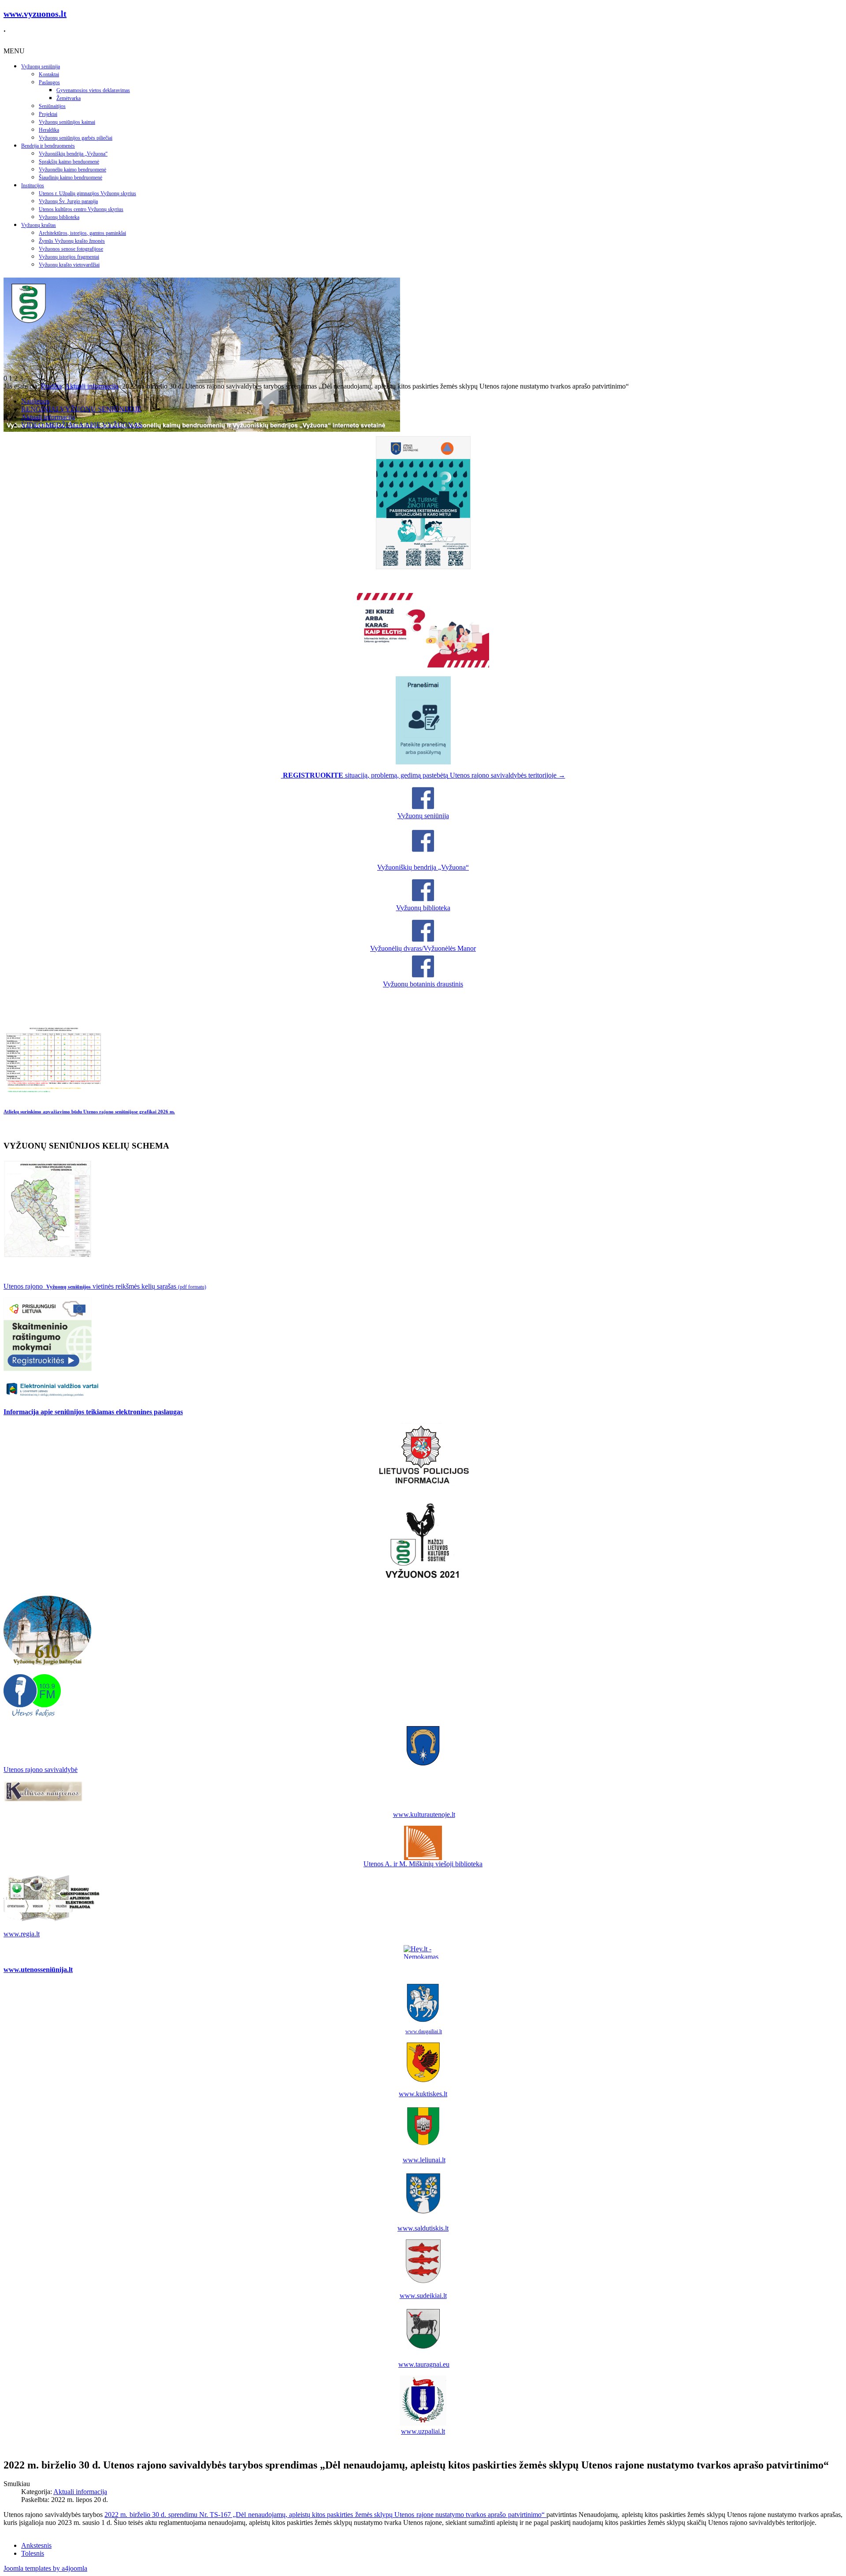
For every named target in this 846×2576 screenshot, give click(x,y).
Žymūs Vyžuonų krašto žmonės (72, 241)
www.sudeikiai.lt (423, 2296)
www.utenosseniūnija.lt (38, 1970)
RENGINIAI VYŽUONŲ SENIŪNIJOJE (81, 409)
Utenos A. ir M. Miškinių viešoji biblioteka (423, 1864)
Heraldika (49, 130)
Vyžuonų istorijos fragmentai (69, 257)
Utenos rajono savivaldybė (41, 1770)
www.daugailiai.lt (424, 2031)
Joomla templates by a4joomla (45, 2568)
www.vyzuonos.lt (35, 14)
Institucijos (33, 185)
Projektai (48, 114)
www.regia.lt (22, 1934)
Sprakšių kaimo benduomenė (69, 162)
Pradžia (51, 386)
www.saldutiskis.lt (423, 2228)
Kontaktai (49, 74)
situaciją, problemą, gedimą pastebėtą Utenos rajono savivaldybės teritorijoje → (424, 775)
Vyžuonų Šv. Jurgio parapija (68, 201)
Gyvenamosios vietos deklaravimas (93, 90)
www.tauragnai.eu (424, 2364)
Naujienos (35, 401)
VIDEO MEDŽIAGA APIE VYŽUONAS (82, 425)
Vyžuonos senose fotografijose (71, 249)
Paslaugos (49, 82)
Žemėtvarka (69, 98)
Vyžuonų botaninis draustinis (423, 984)
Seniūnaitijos (52, 106)
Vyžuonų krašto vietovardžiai (69, 265)
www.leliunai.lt (424, 2160)
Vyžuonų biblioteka (59, 217)
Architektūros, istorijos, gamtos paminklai (82, 233)
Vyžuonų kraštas (39, 225)
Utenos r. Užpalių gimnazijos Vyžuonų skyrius (87, 193)
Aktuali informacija (92, 386)
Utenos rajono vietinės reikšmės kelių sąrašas (105, 1286)
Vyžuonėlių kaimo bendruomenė (72, 170)
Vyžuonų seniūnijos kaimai (67, 122)
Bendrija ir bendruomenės (48, 146)
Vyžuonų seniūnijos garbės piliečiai (76, 138)
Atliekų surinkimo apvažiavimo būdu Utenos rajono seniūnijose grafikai (89, 1112)
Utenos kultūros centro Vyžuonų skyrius (81, 209)
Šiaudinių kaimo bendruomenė (70, 178)
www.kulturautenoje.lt (424, 1814)
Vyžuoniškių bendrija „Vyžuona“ (73, 154)
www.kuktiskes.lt (423, 2094)
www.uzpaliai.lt (423, 2431)
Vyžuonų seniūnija (41, 67)
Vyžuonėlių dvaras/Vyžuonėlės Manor (423, 948)
